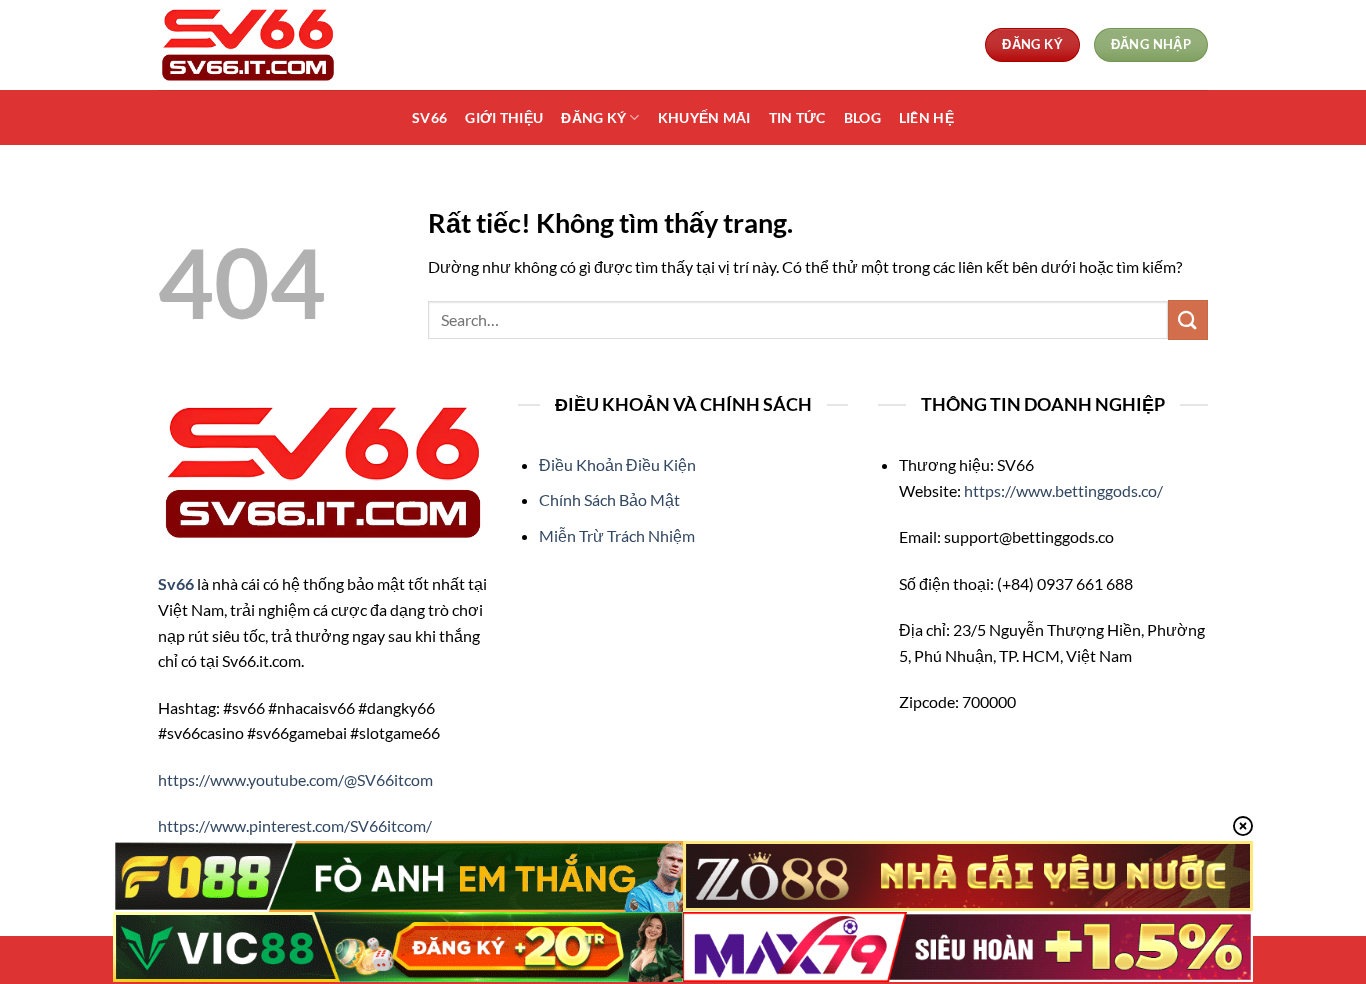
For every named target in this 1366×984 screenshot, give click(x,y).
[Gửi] (1188, 319)
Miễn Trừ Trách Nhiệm (617, 535)
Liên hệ (926, 117)
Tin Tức (797, 117)
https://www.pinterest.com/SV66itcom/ (295, 825)
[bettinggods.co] (258, 45)
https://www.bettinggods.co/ (1063, 490)
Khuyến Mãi (704, 117)
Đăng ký (593, 117)
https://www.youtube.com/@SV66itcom (295, 779)
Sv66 (429, 117)
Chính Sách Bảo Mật (609, 499)
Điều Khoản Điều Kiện (617, 464)
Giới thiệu (504, 117)
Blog (862, 117)
